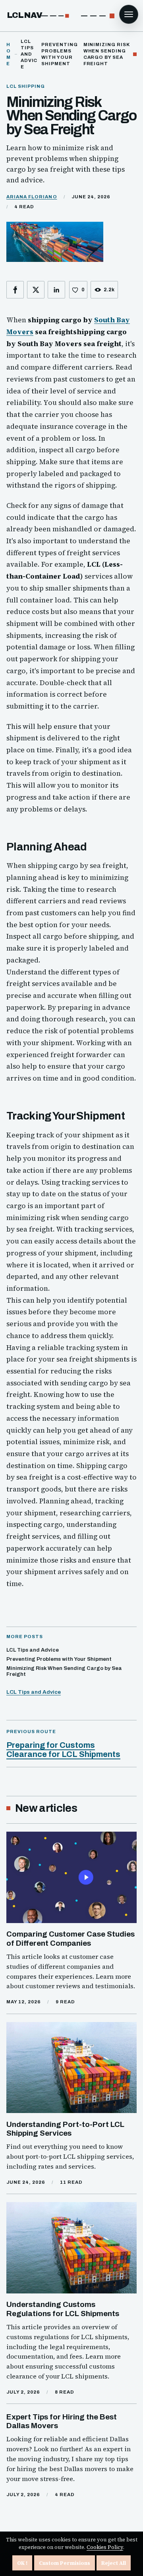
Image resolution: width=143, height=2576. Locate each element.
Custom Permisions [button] (65, 2563)
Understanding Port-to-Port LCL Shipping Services (65, 2129)
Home (9, 54)
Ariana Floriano (32, 197)
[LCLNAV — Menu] (129, 14)
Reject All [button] (114, 2563)
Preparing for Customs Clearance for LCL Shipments (63, 1750)
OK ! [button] (22, 2563)
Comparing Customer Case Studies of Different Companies (71, 1938)
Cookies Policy (105, 2547)
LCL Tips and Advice (34, 1692)
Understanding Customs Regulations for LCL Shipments (63, 2309)
